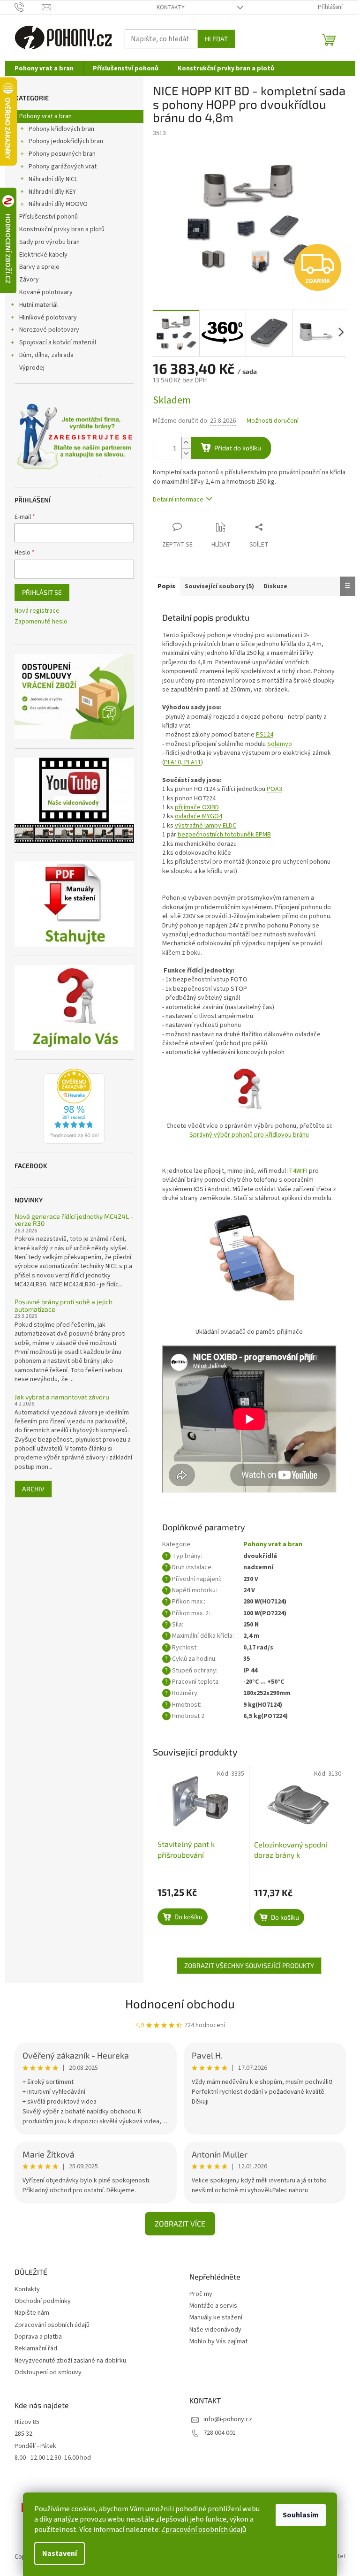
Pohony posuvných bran (62, 154)
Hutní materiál (38, 305)
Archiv (33, 1489)
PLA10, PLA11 (183, 762)
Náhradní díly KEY (52, 192)
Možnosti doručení (273, 421)
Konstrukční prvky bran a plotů (62, 229)
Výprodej (32, 368)
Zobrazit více (180, 2223)
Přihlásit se (42, 592)
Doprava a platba (38, 2337)
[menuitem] (44, 68)
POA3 (274, 789)
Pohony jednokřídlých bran (66, 141)
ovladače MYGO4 (199, 816)
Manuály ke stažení (216, 2318)
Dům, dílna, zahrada (46, 355)
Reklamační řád (36, 2348)
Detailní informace (178, 500)
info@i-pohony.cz (228, 2419)
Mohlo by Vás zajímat (218, 2342)
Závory (29, 280)
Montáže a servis (213, 2306)
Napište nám (32, 2313)
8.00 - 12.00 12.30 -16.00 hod (53, 2458)
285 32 (23, 2434)
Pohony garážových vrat (63, 167)
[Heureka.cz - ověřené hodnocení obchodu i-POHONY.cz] (74, 1106)
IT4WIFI (297, 1171)
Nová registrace (37, 611)
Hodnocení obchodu (180, 2003)
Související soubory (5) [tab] (219, 586)
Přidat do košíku (238, 448)
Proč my (201, 2294)
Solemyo (280, 744)
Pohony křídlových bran (61, 129)
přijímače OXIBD (197, 807)
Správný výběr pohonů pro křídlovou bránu (249, 1135)
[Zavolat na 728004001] (28, 7)
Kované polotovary (46, 292)
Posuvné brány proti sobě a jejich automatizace (64, 1305)
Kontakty (171, 8)
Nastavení (60, 2553)
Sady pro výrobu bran (49, 242)
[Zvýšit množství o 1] (186, 443)
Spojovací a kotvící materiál (58, 342)
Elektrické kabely (43, 255)
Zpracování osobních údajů (204, 2530)
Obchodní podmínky (43, 2301)
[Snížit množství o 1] (186, 453)
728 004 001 (220, 2433)
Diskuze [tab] (275, 586)
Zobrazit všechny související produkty (249, 1965)
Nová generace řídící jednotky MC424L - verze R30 (74, 1220)
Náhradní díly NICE (53, 179)
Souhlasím (301, 2515)
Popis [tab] (166, 586)
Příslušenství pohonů (49, 217)
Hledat (216, 39)
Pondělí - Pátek (35, 2446)
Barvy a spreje (39, 267)
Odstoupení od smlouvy (48, 2372)
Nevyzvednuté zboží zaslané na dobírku (70, 2361)
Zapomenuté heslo (41, 622)
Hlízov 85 (27, 2422)
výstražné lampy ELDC (206, 826)
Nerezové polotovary (49, 330)
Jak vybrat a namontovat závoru (62, 1397)
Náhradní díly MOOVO (58, 204)
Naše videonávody (215, 2330)
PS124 (265, 735)
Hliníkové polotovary (48, 318)
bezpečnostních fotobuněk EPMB (224, 835)
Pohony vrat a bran (45, 116)
